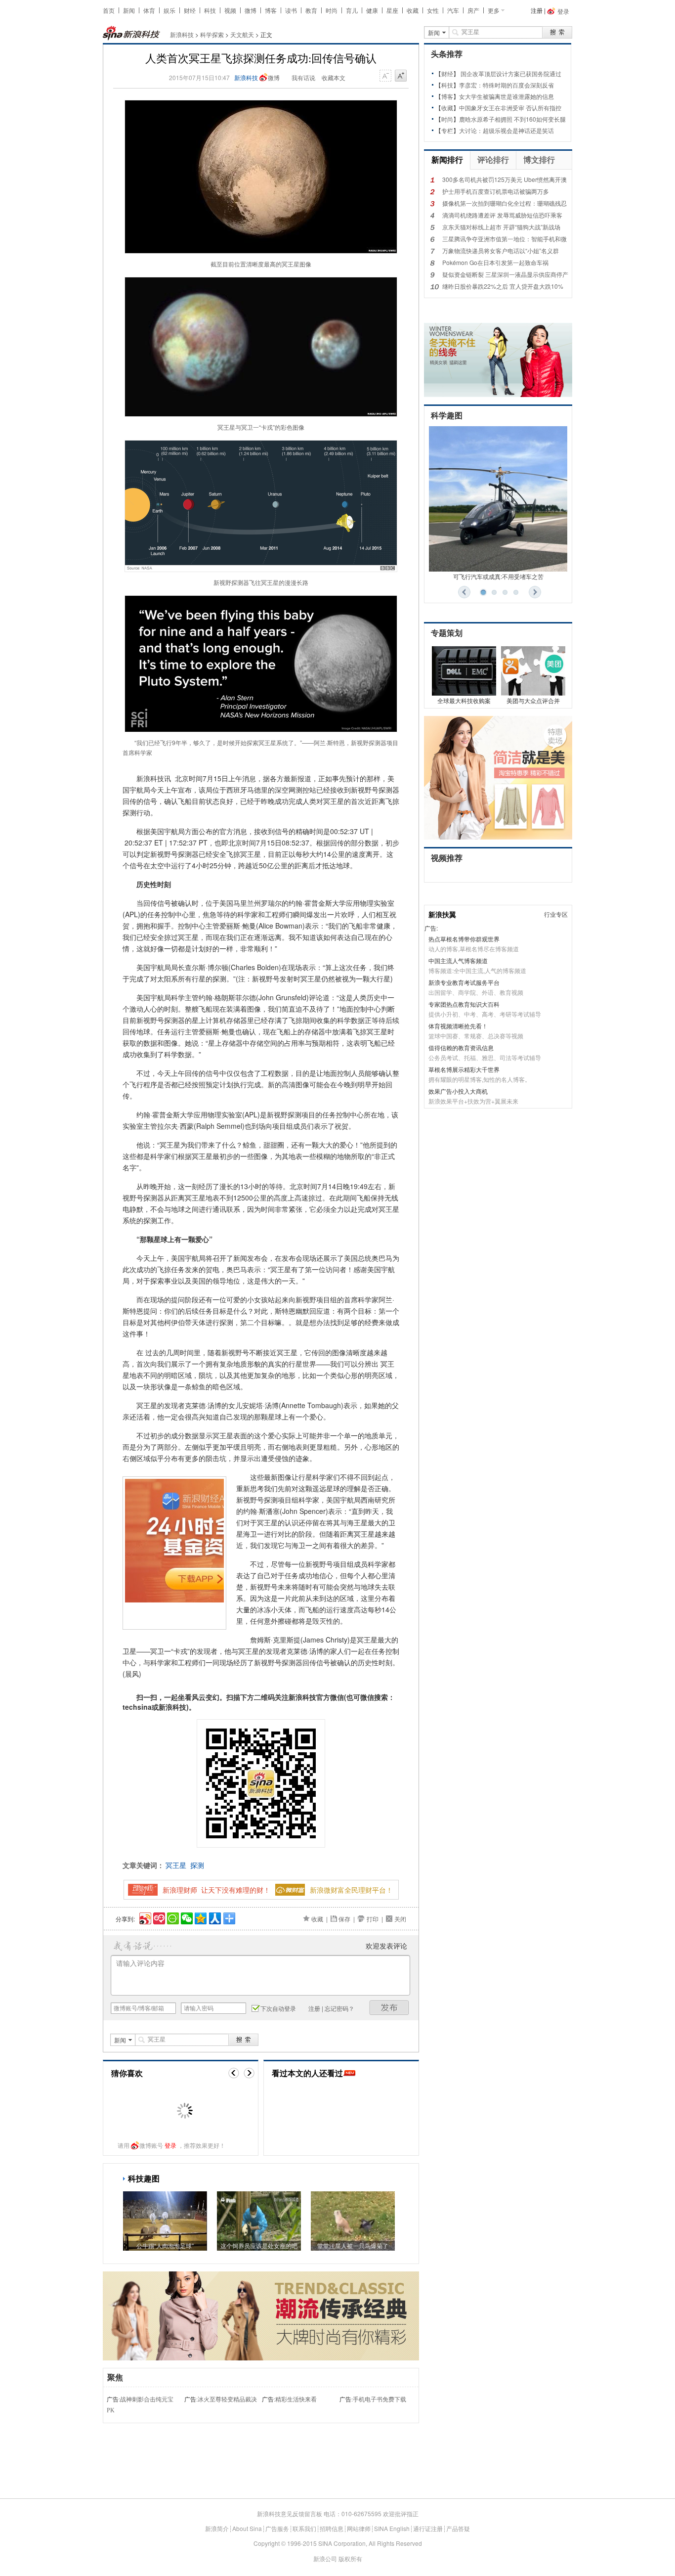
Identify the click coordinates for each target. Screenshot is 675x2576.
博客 (271, 10)
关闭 (400, 1919)
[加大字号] (401, 76)
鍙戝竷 (389, 2008)
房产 (473, 10)
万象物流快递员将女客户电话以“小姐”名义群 (501, 250)
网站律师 (359, 2528)
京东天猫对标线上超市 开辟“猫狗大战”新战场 (501, 227)
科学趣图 (447, 416)
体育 (149, 10)
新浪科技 (182, 34)
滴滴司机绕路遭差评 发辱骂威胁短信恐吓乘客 (502, 215)
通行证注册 (428, 2528)
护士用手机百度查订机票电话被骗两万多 (496, 191)
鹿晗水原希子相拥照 (486, 119)
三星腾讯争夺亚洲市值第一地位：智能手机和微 (505, 239)
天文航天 (242, 34)
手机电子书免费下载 (380, 2399)
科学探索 (212, 34)
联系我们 (304, 2528)
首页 (109, 10)
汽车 (453, 10)
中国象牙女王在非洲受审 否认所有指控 (510, 108)
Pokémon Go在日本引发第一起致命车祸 (495, 262)
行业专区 (556, 914)
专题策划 (447, 633)
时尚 (332, 10)
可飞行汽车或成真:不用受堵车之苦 (498, 576)
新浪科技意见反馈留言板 (290, 2513)
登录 (170, 2145)
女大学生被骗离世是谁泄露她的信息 (506, 96)
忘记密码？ (339, 2008)
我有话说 (303, 77)
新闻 (129, 10)
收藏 (413, 10)
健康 (372, 10)
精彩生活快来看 (296, 2399)
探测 (197, 1865)
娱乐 (169, 10)
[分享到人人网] (214, 1917)
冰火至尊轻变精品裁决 (227, 2399)
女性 (433, 10)
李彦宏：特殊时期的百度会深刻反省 (506, 85)
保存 (344, 1919)
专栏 (447, 130)
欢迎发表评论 (386, 1946)
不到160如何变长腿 (540, 119)
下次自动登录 (278, 2008)
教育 (311, 10)
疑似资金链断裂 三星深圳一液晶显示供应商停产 (505, 274)
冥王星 (176, 1865)
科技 (210, 10)
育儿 (352, 10)
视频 (230, 10)
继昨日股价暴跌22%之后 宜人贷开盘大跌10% (503, 286)
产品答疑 (458, 2528)
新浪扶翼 (442, 914)
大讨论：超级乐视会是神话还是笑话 (506, 130)
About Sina (247, 2528)
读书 (291, 10)
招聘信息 (332, 2528)
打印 (373, 1919)
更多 (494, 10)
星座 (392, 10)
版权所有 (350, 2558)
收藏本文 (334, 77)
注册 (537, 10)
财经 (190, 10)
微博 (251, 10)
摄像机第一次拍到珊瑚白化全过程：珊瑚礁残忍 (505, 203)
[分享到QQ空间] (200, 1917)
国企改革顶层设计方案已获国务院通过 (511, 73)
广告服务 (277, 2528)
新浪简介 (217, 2528)
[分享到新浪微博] (145, 1917)
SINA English (392, 2528)
